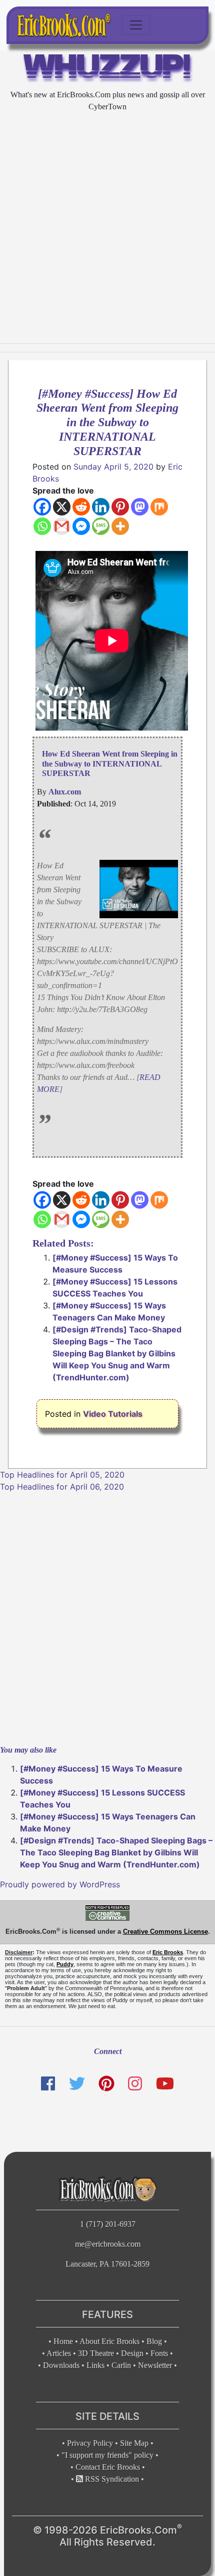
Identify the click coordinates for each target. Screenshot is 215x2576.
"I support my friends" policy (107, 2455)
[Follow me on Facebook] (48, 2084)
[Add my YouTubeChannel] (165, 2084)
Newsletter (155, 2365)
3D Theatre (96, 2353)
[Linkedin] (101, 507)
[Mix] (159, 507)
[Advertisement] (107, 228)
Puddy (65, 1964)
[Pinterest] (120, 507)
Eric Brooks (168, 1952)
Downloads (61, 2365)
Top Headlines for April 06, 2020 (62, 1487)
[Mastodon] (140, 507)
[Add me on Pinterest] (106, 2084)
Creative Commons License (165, 1932)
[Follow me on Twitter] (76, 2084)
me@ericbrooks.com (108, 2244)
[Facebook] (42, 507)
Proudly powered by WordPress (60, 1884)
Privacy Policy (90, 2443)
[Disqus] (107, 1617)
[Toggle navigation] (136, 25)
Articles (59, 2353)
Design (132, 2353)
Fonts (159, 2353)
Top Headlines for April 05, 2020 (62, 1475)
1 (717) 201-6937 (108, 2224)
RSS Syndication (111, 2479)
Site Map (134, 2443)
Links (95, 2365)
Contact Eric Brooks (108, 2467)
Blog (154, 2341)
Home (63, 2341)
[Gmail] (62, 526)
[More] (120, 526)
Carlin (121, 2365)
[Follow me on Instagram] (135, 2084)
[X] (62, 507)
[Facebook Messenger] (81, 526)
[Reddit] (81, 507)
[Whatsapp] (42, 526)
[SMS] (101, 526)
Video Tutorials (113, 1414)
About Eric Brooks (109, 2341)
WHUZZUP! (108, 69)
